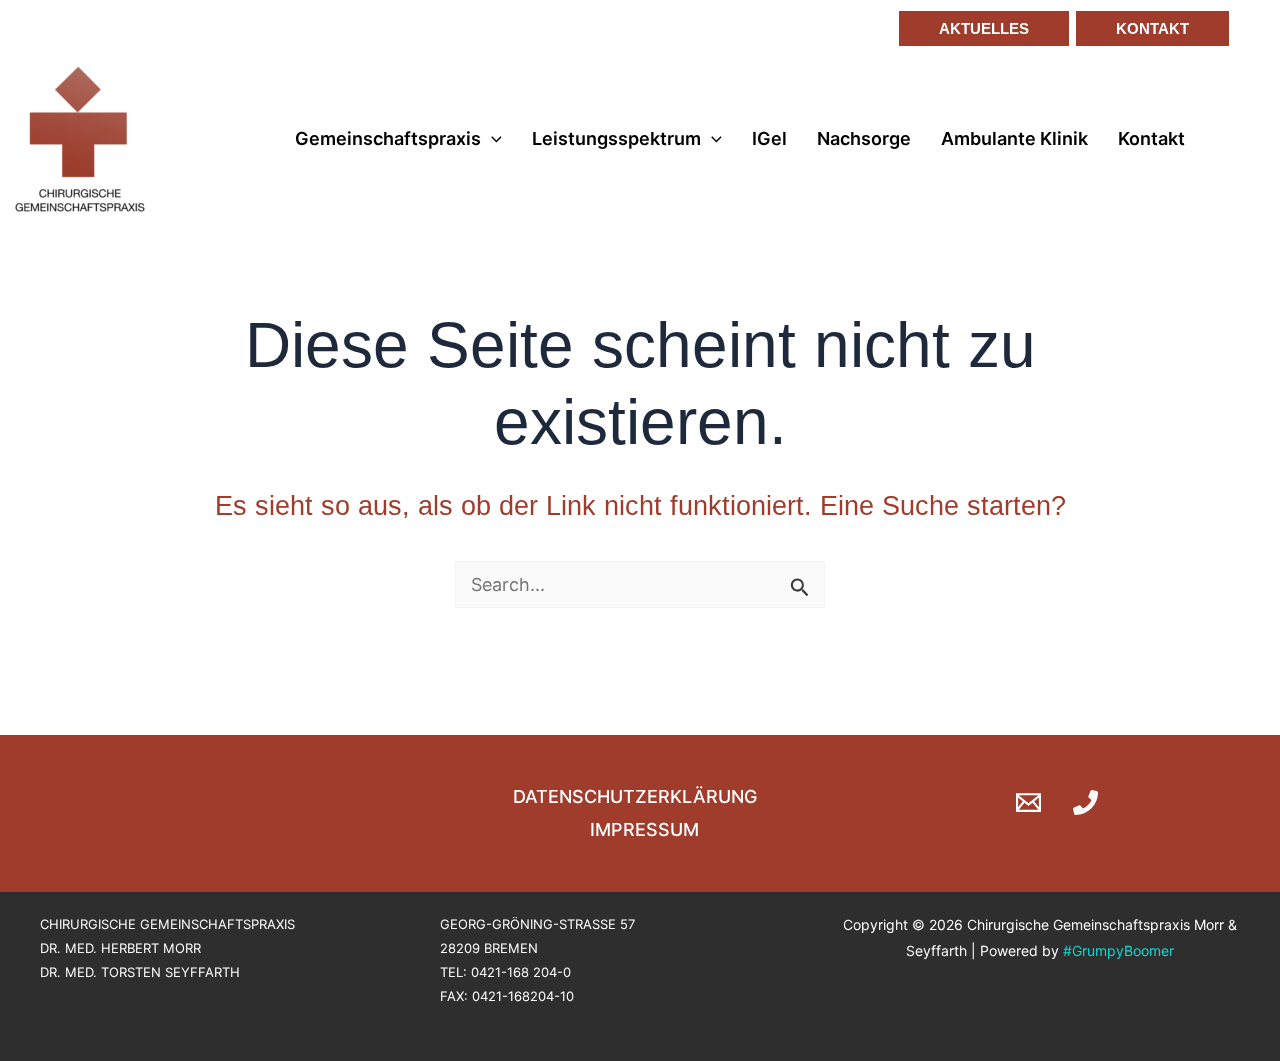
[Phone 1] (1085, 802)
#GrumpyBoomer (1118, 950)
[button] (976, 28)
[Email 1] (1028, 802)
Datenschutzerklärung (635, 796)
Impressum (644, 829)
